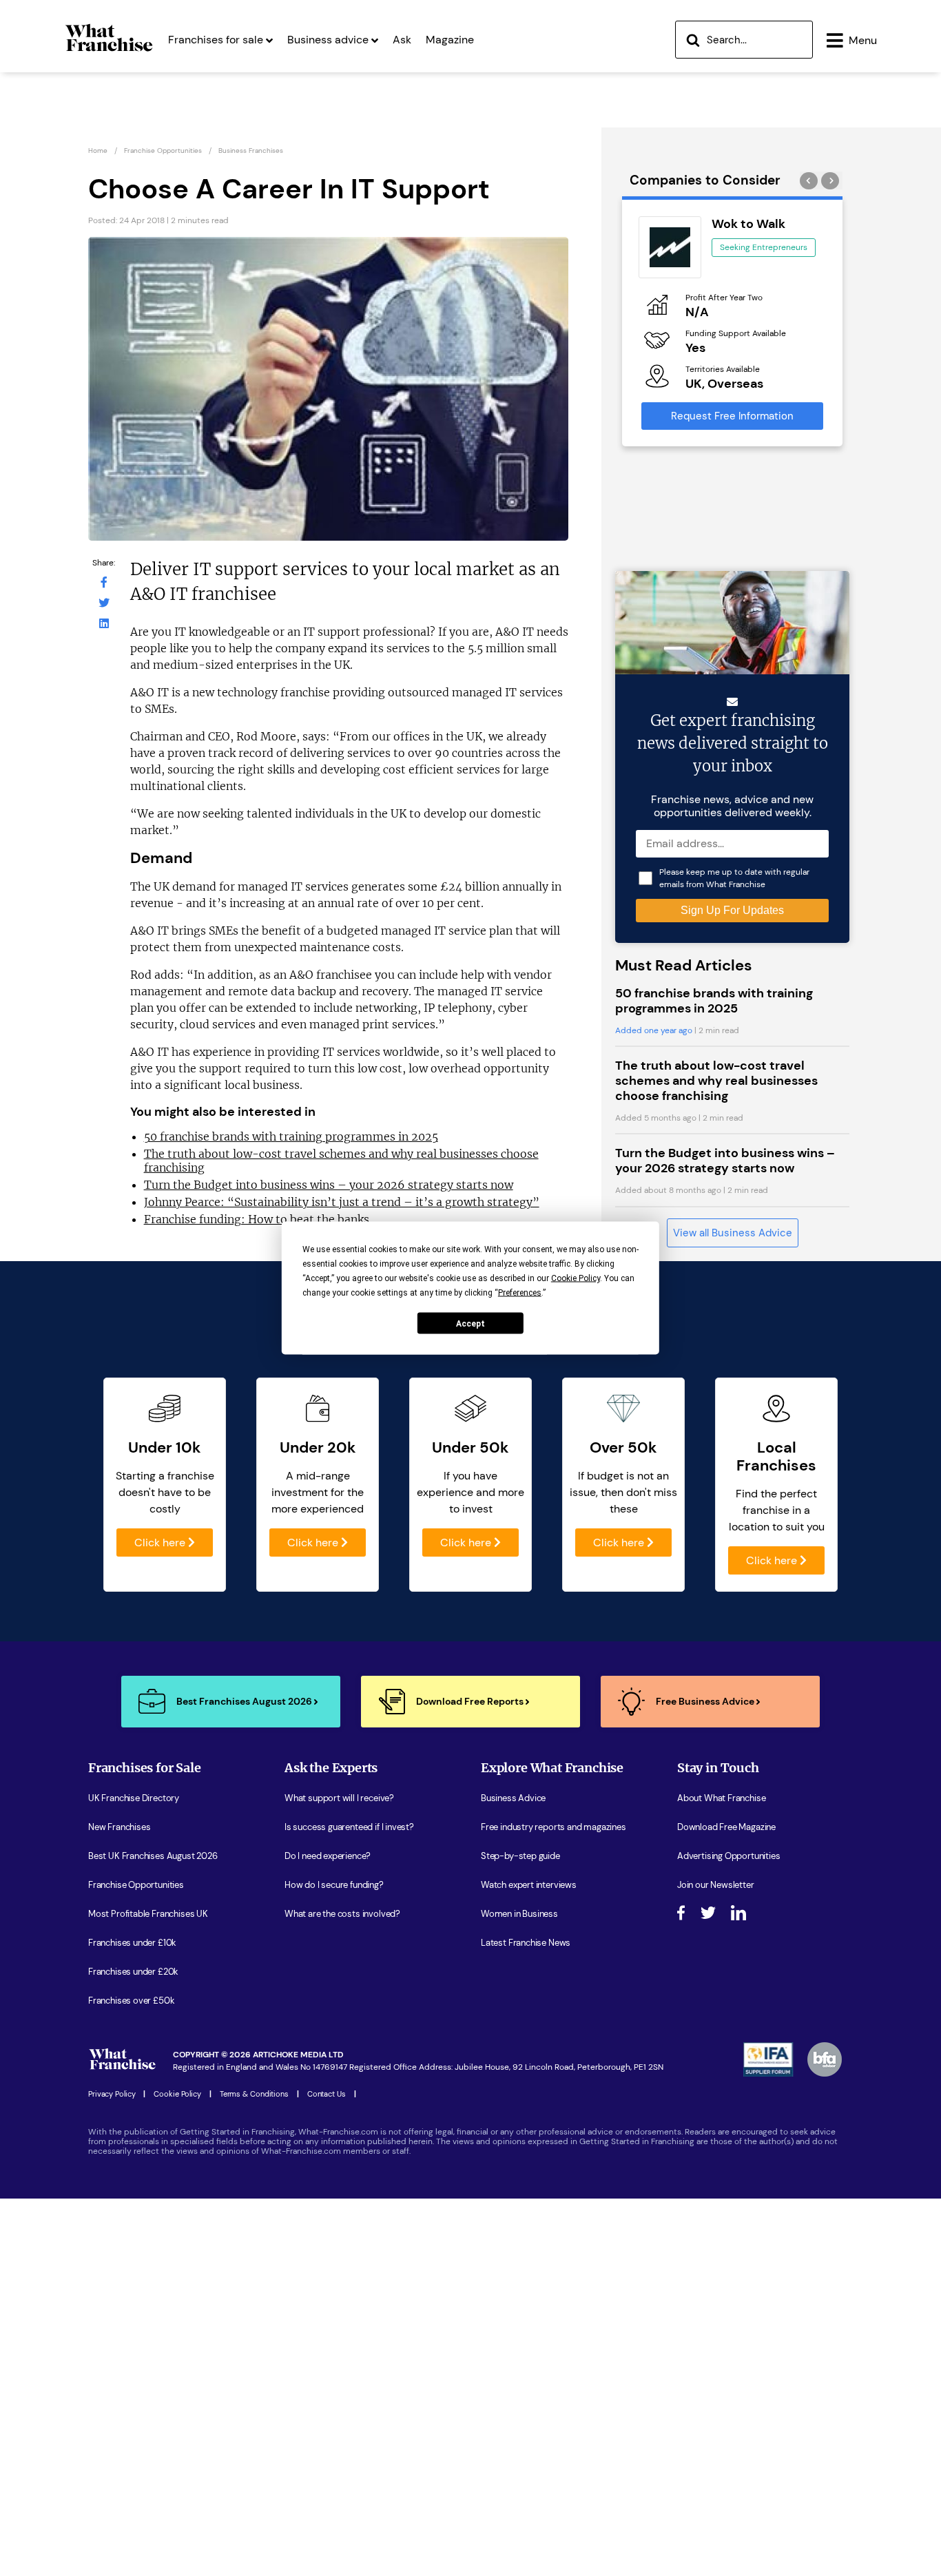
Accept (470, 1323)
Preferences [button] (520, 1293)
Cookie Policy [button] (576, 1278)
